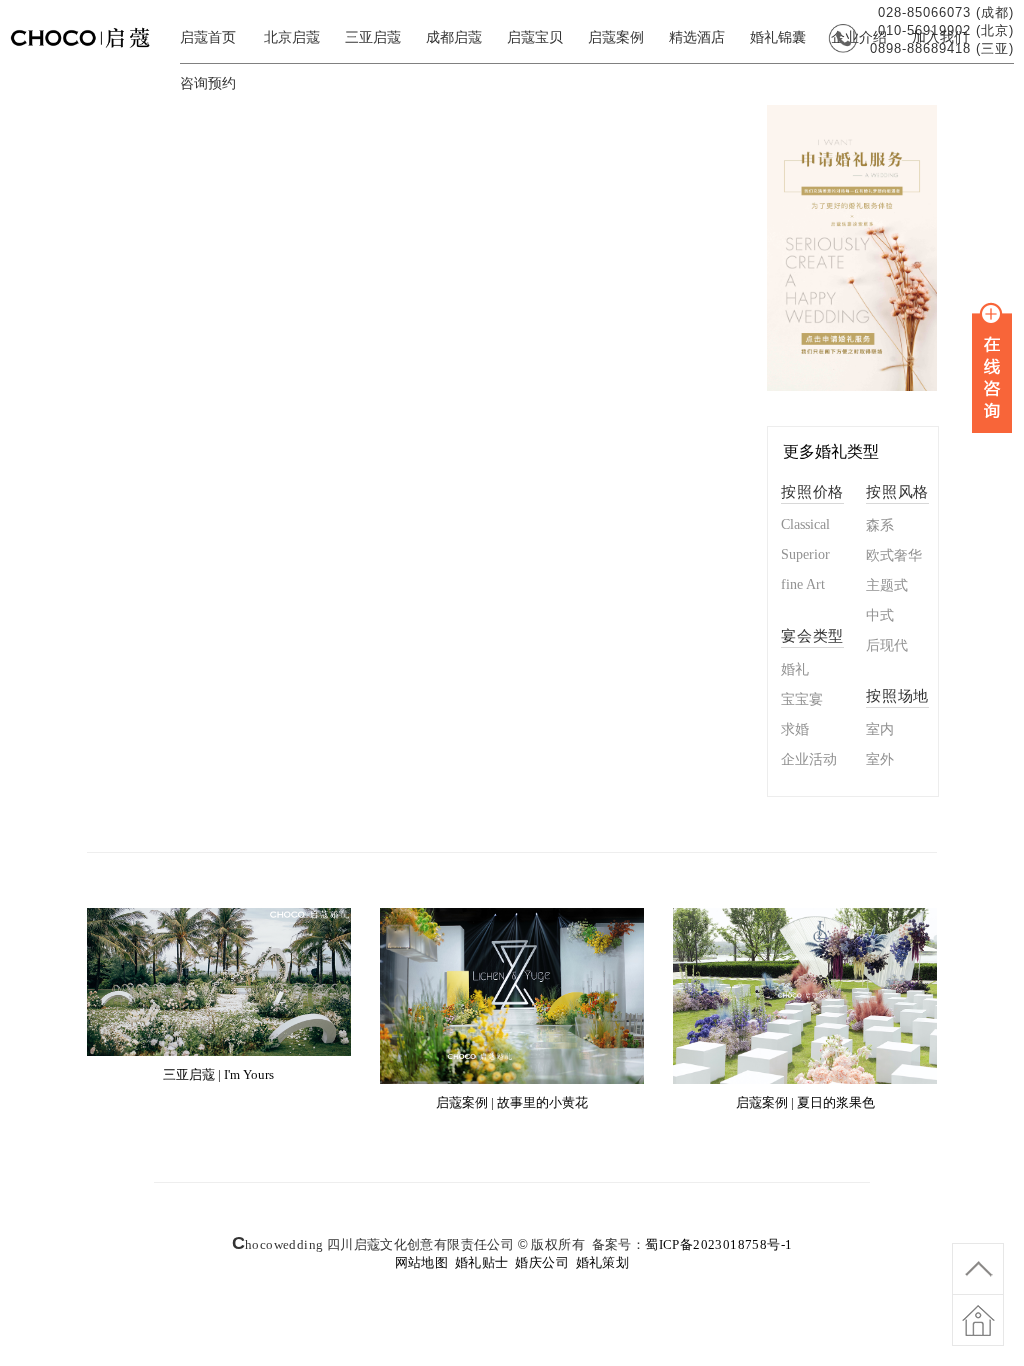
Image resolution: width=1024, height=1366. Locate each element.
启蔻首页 (208, 37)
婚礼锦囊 (778, 37)
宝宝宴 (802, 699)
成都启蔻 (454, 37)
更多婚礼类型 (831, 451)
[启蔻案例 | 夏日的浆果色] (804, 1080)
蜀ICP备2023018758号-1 (718, 1244)
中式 (880, 615)
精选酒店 (697, 37)
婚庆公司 (542, 1262)
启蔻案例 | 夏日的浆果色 (805, 1102)
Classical (805, 524)
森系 (880, 525)
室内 (880, 729)
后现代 (887, 645)
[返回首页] (978, 1331)
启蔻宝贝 (535, 37)
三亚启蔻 (373, 37)
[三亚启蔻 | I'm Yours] (218, 1052)
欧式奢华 (894, 555)
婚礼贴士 (482, 1262)
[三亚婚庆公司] (852, 387)
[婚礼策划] (90, 52)
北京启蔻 (292, 37)
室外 (880, 759)
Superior (805, 554)
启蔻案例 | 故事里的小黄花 (512, 1102)
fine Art (803, 584)
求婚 (795, 729)
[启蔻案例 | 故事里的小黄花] (511, 1080)
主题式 (887, 585)
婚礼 (795, 669)
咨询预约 (208, 83)
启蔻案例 (616, 37)
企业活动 (809, 759)
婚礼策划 (603, 1262)
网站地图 (422, 1262)
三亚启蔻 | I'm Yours (218, 1074)
